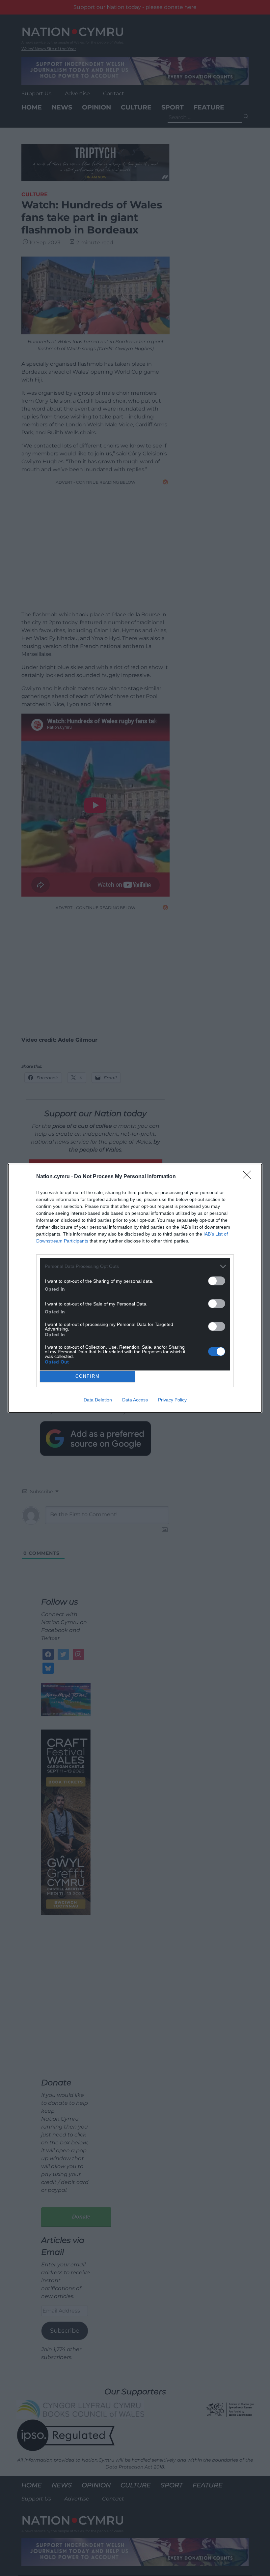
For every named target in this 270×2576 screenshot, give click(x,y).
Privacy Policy (172, 1400)
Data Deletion (98, 1400)
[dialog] (135, 1288)
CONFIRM (88, 1376)
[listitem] (135, 1266)
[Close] (249, 1177)
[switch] (217, 1281)
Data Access (135, 1400)
